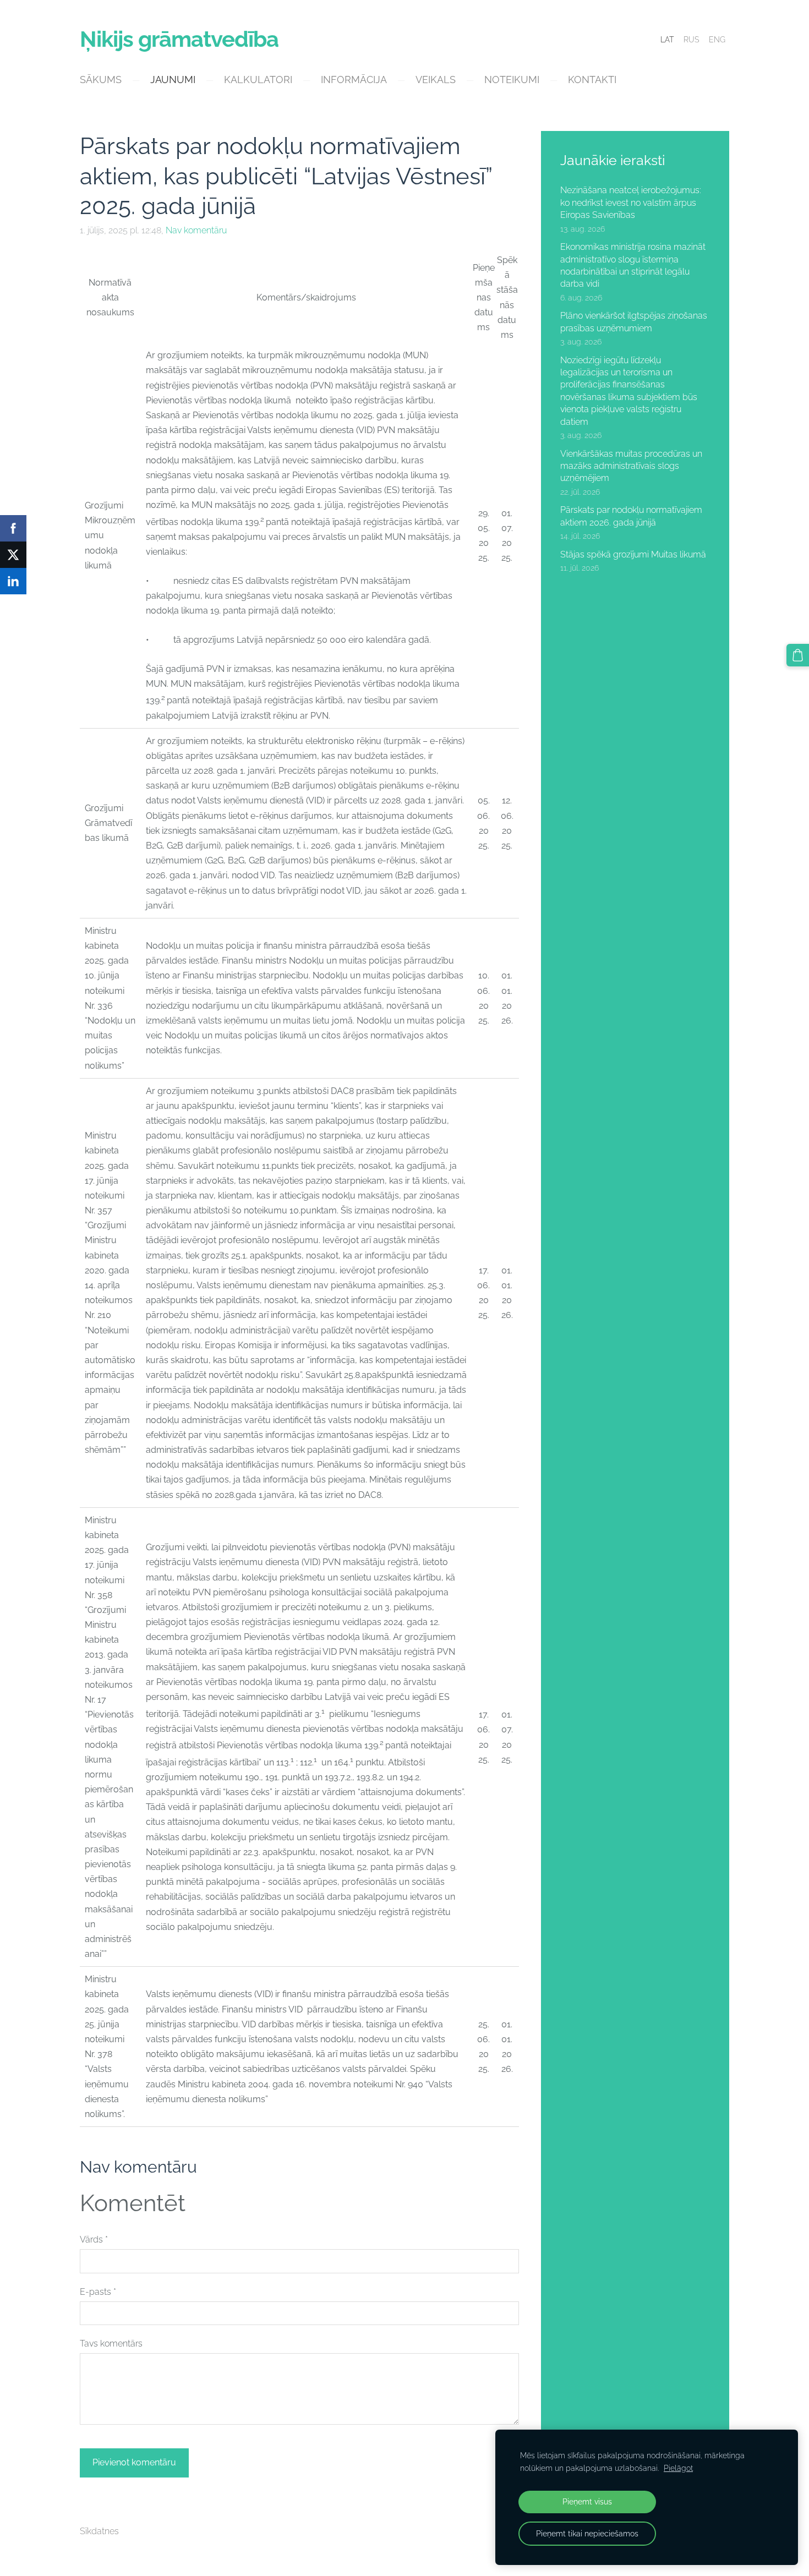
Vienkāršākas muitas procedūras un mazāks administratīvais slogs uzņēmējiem (631, 466)
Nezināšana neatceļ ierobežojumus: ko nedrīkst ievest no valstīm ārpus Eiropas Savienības (631, 203)
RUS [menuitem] (691, 40)
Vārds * (94, 2239)
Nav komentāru (196, 230)
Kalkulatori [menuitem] (258, 80)
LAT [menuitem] (667, 40)
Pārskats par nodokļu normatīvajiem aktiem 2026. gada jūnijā (631, 516)
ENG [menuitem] (717, 40)
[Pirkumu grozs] (798, 655)
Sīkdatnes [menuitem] (99, 2531)
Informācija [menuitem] (354, 80)
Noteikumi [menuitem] (512, 80)
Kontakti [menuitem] (592, 80)
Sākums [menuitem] (101, 80)
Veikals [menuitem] (436, 80)
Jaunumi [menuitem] (173, 80)
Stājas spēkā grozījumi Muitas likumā (633, 554)
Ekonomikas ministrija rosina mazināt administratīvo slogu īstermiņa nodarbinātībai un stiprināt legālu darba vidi (633, 265)
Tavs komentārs (111, 2343)
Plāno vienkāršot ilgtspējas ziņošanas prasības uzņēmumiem (634, 322)
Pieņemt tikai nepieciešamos (587, 2533)
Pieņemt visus (587, 2501)
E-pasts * (98, 2292)
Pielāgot (678, 2468)
